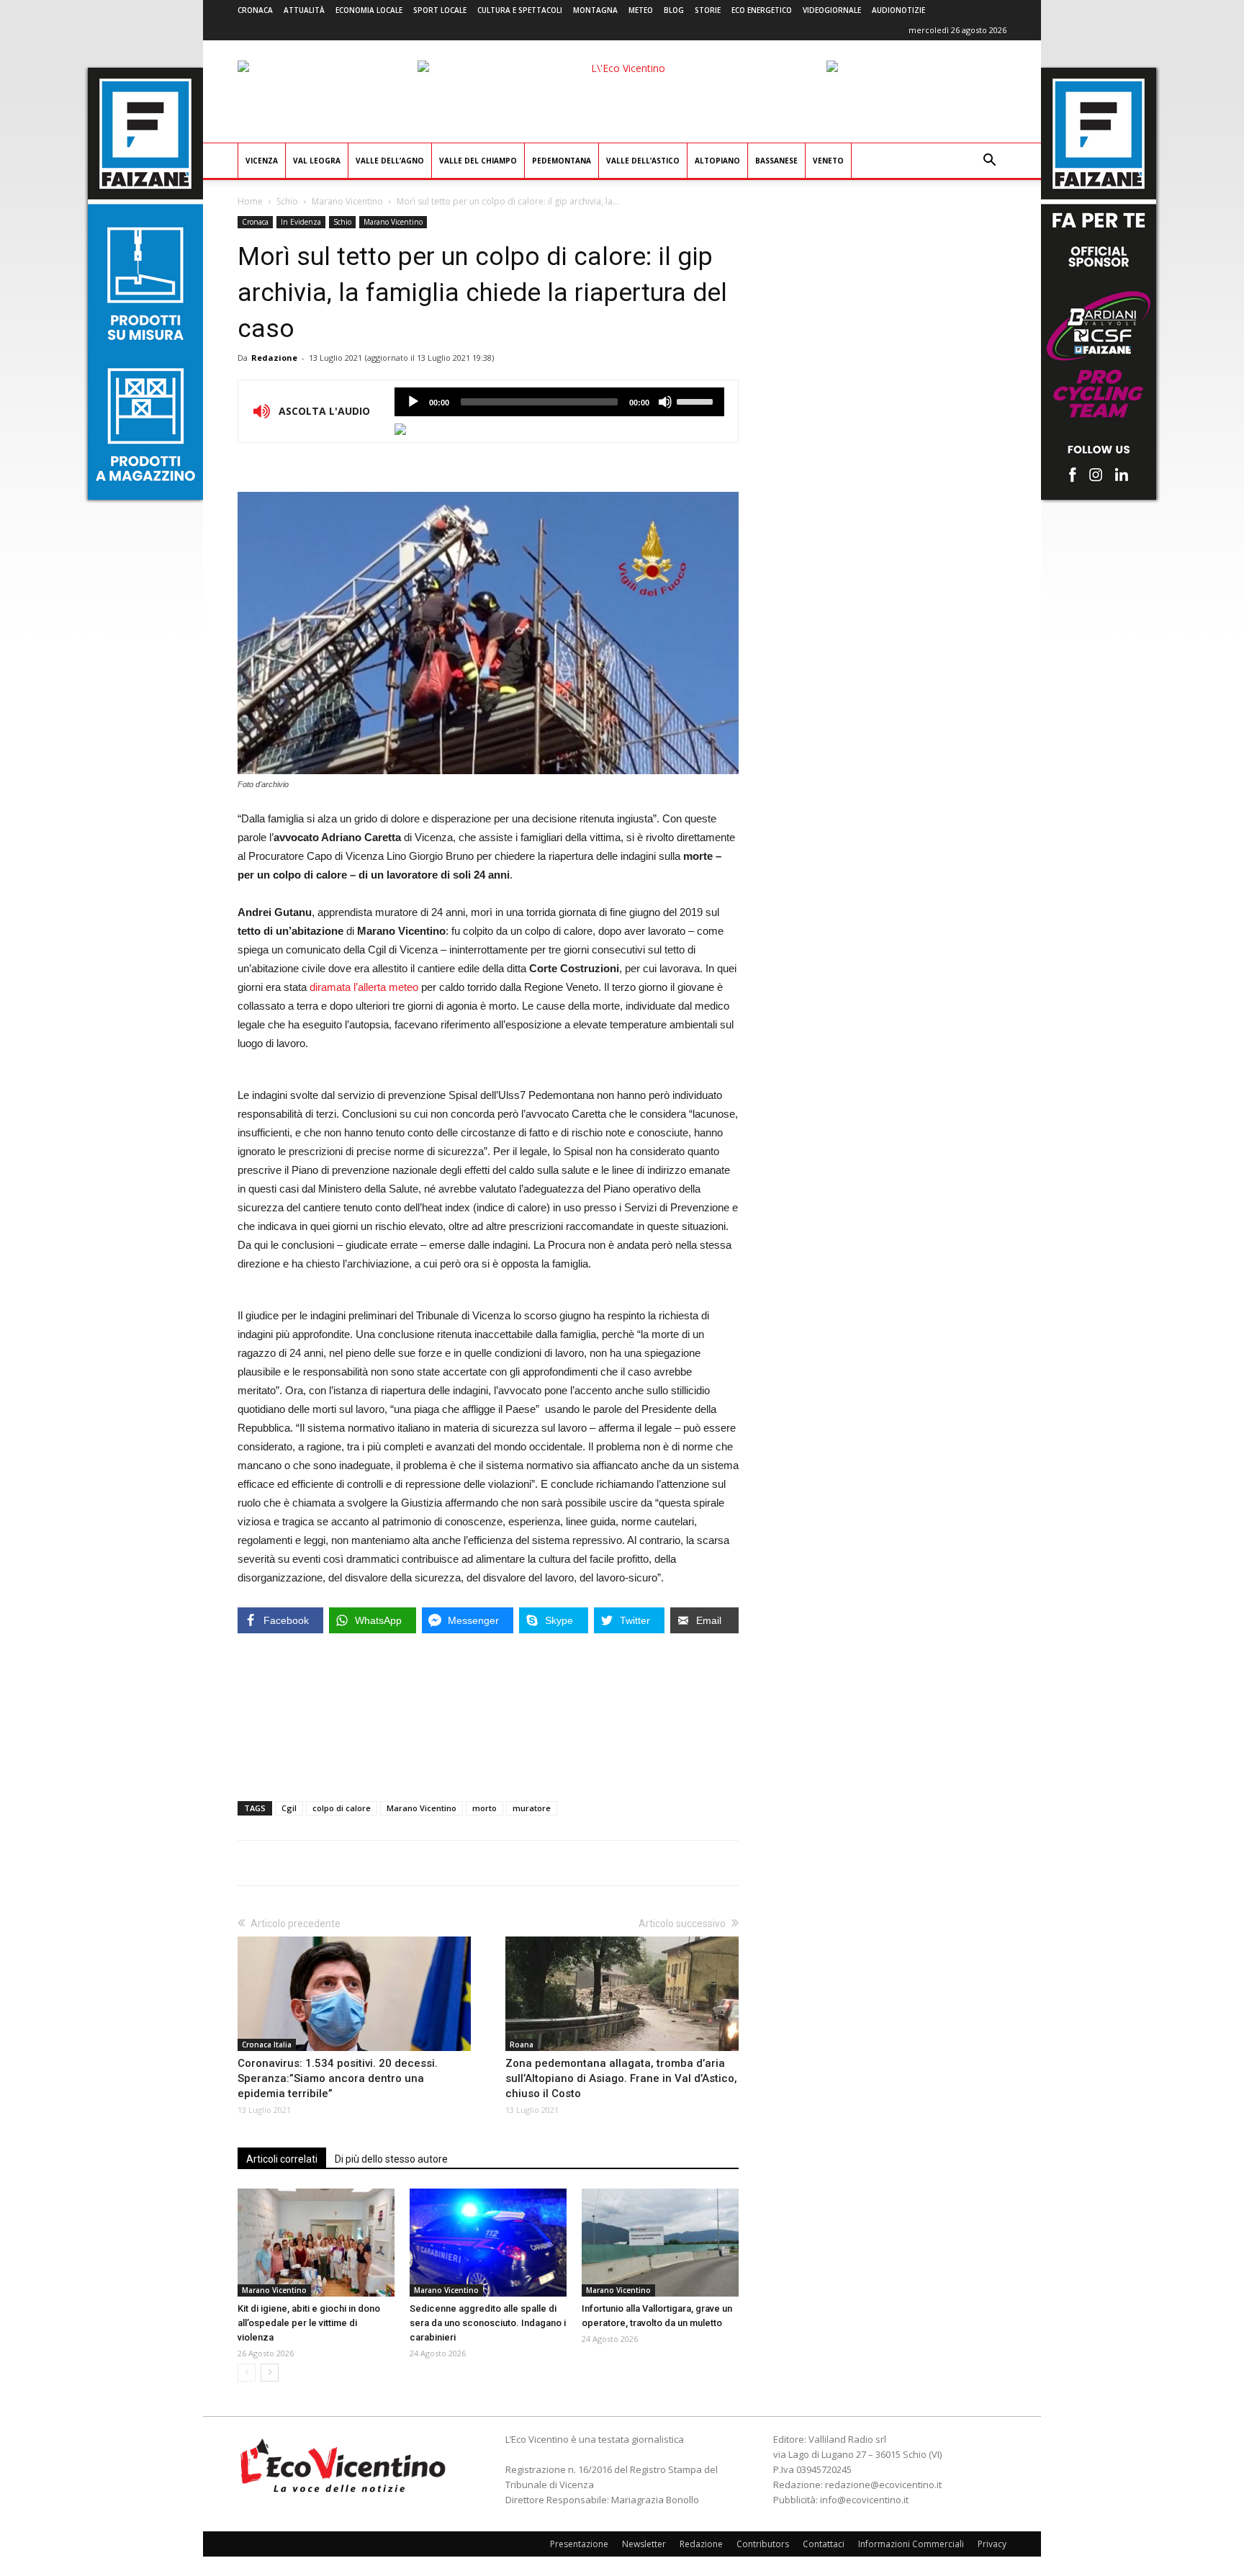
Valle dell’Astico (643, 161)
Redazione (274, 358)
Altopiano (717, 161)
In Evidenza (301, 222)
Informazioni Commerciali (911, 2544)
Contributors (763, 2544)
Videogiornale (832, 10)
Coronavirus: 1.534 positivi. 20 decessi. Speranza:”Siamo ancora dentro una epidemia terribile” (338, 2078)
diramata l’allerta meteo (364, 987)
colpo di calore (342, 1808)
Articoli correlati (282, 2159)
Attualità (304, 10)
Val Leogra (317, 161)
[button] (989, 162)
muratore (532, 1808)
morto (484, 1808)
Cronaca (255, 10)
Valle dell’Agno (390, 161)
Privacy (992, 2544)
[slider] (697, 400)
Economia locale (369, 10)
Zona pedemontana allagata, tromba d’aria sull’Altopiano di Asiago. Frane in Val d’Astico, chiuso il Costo (621, 2078)
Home (250, 201)
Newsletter (644, 2544)
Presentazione (579, 2544)
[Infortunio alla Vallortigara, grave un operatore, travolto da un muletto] (660, 2243)
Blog (674, 10)
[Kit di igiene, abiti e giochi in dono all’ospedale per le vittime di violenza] (316, 2243)
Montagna (595, 10)
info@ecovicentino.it (864, 2500)
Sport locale (440, 10)
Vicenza (262, 161)
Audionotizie (898, 10)
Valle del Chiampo (478, 161)
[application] (559, 402)
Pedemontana (562, 161)
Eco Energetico (762, 10)
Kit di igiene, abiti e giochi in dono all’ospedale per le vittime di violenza (309, 2323)
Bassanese (776, 161)
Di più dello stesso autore (391, 2159)
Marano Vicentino (347, 201)
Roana (522, 2045)
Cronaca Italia (267, 2045)
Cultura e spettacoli (520, 10)
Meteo (641, 10)
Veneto (828, 161)
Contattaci (824, 2544)
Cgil (289, 1808)
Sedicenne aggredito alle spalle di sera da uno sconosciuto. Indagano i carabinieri (488, 2323)
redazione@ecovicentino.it (883, 2485)
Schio (287, 201)
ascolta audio (413, 402)
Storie (708, 10)
